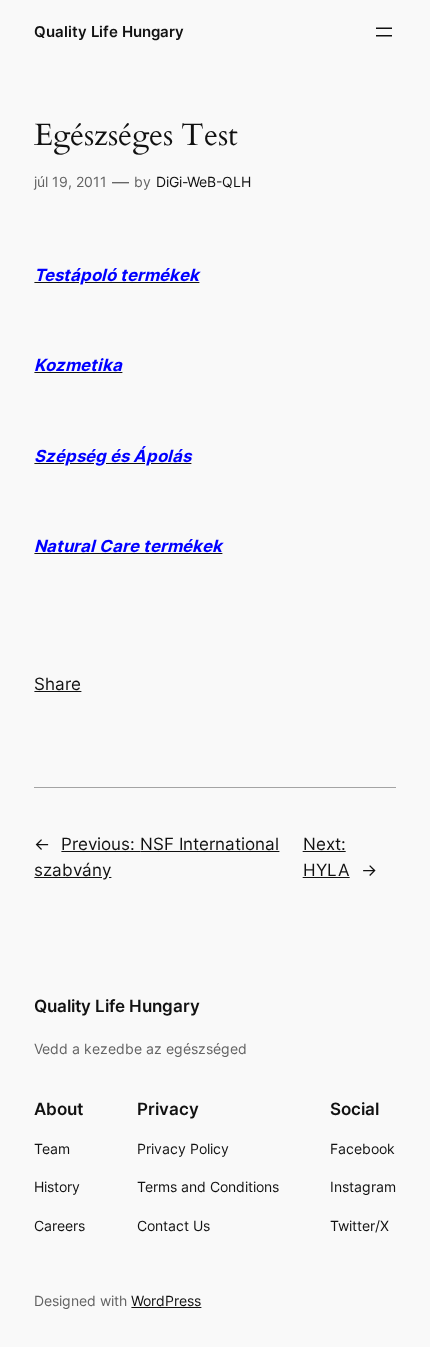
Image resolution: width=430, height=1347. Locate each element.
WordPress (166, 1300)
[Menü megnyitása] (384, 32)
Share (57, 684)
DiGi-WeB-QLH (203, 181)
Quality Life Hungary (109, 32)
